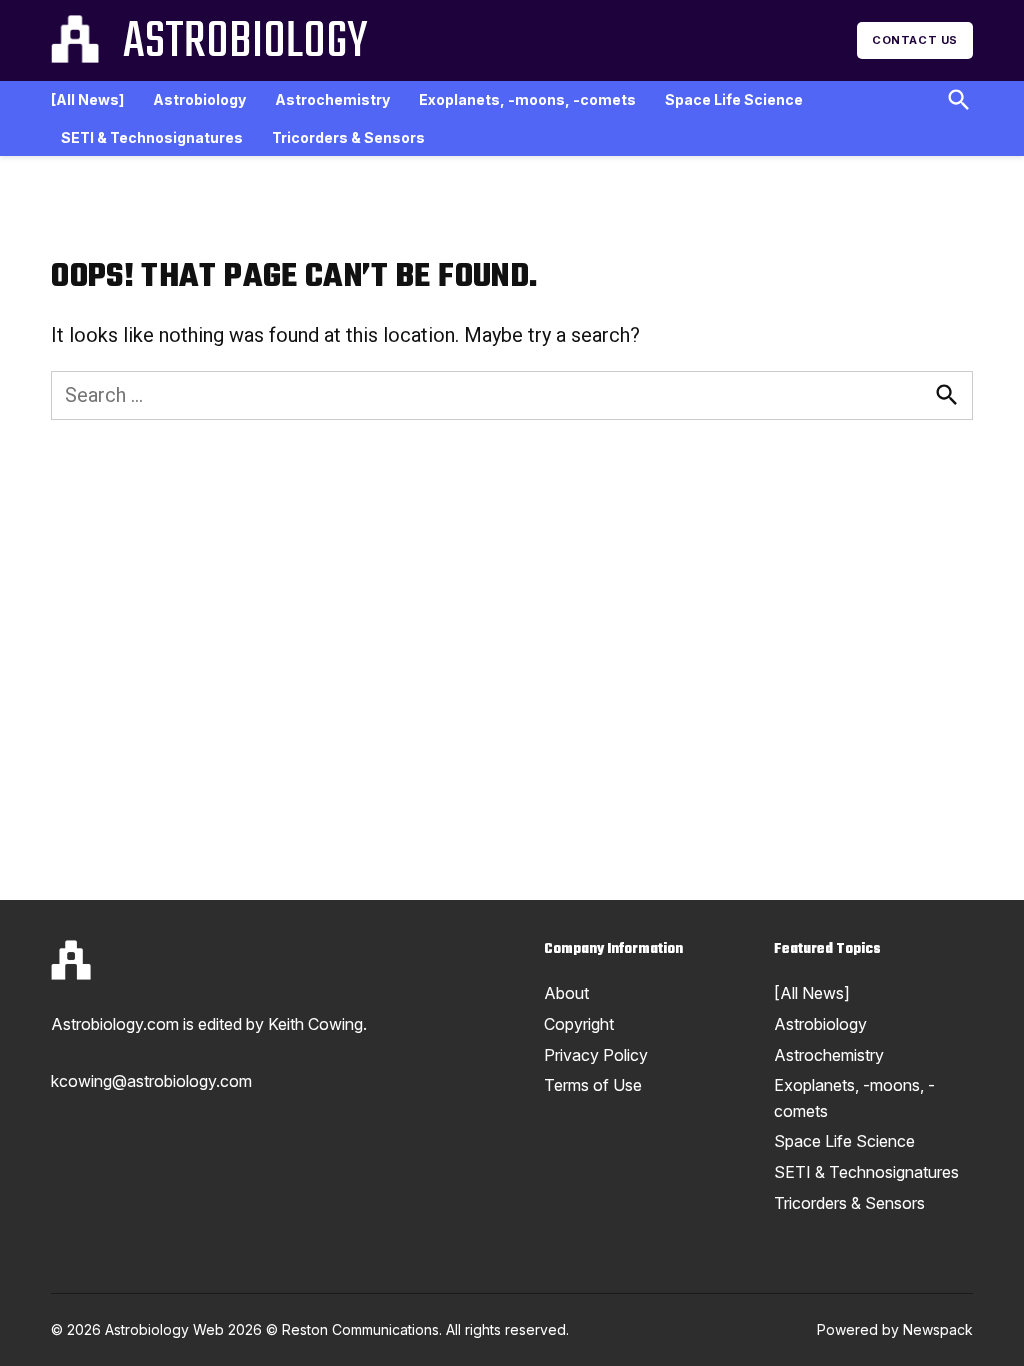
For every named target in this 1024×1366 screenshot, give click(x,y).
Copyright (579, 1024)
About (566, 993)
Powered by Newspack (895, 1329)
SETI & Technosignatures (152, 137)
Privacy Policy (596, 1055)
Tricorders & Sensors (348, 137)
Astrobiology (245, 43)
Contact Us (915, 40)
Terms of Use (593, 1085)
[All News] (87, 99)
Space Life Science (734, 99)
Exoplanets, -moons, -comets (527, 99)
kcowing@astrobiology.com (151, 1081)
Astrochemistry (332, 99)
